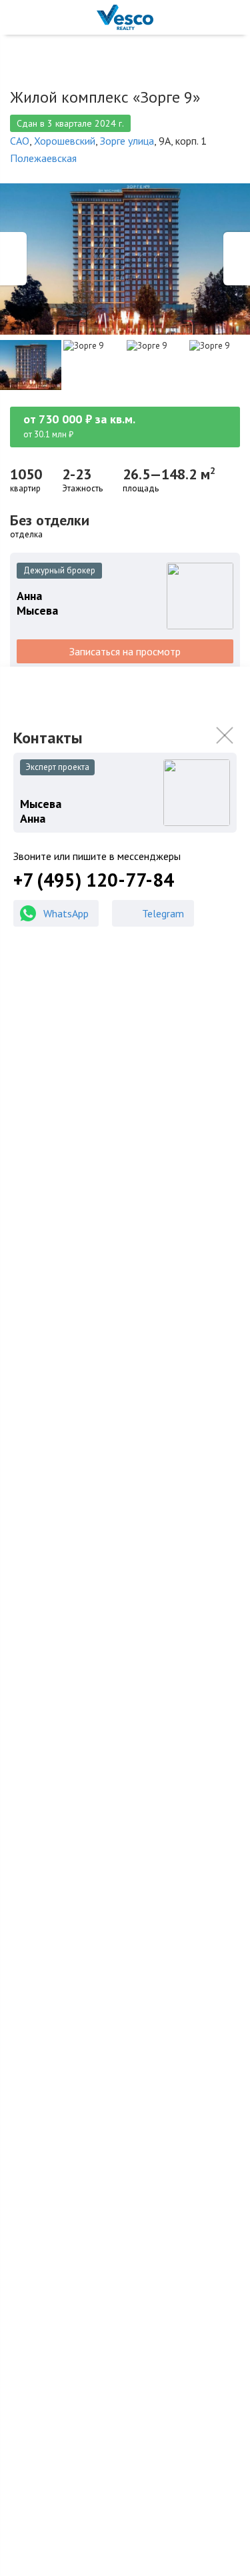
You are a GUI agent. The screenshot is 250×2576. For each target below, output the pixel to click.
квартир (25, 489)
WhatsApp (66, 913)
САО (20, 141)
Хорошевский (65, 141)
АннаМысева (37, 603)
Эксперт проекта (57, 767)
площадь (141, 489)
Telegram (163, 913)
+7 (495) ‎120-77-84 (94, 880)
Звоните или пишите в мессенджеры (97, 856)
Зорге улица (127, 141)
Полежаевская (43, 158)
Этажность (82, 489)
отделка (26, 535)
